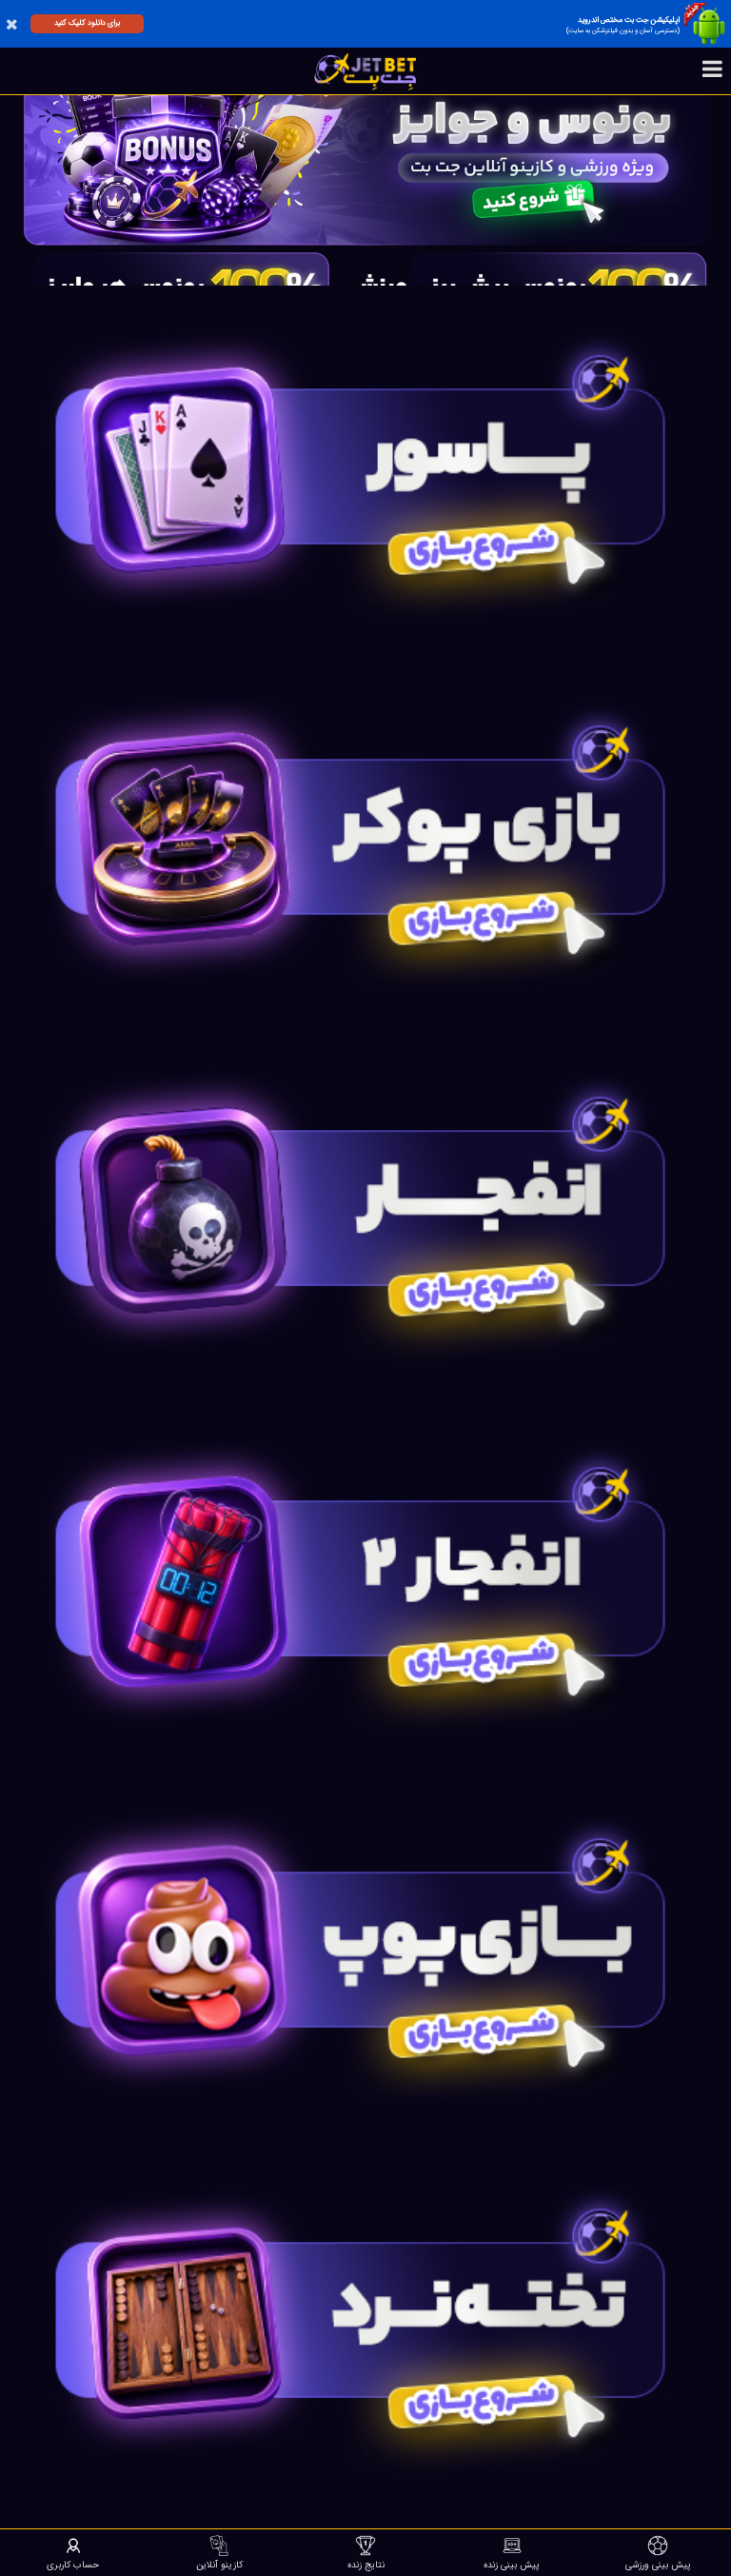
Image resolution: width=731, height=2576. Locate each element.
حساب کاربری (73, 2565)
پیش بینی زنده (512, 2565)
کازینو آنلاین (219, 2565)
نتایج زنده (366, 2565)
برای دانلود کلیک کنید (87, 23)
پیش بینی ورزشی (658, 2565)
